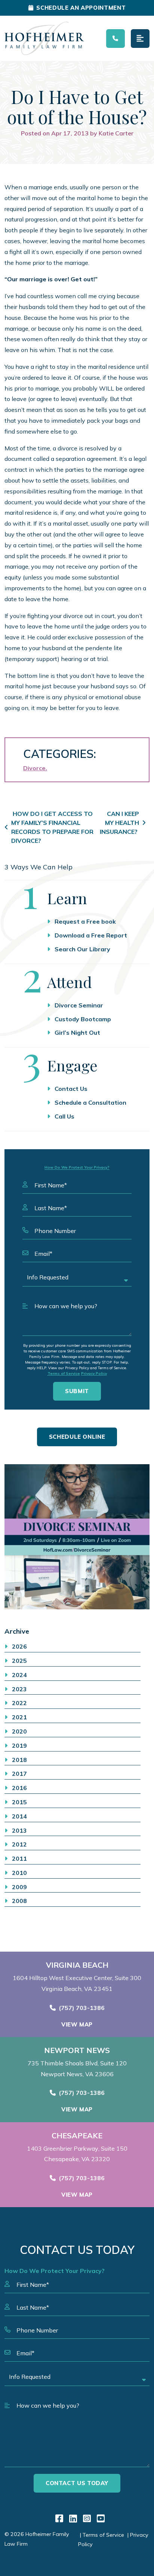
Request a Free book (85, 921)
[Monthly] (77, 1537)
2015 (19, 1802)
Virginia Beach (77, 1965)
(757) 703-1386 (82, 2008)
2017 (19, 1774)
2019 (19, 1746)
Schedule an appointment (81, 8)
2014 (19, 1816)
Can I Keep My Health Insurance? (119, 823)
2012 (19, 1844)
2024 (19, 1675)
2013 (19, 1830)
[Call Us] (115, 39)
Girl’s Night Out (77, 1032)
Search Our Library (82, 949)
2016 (19, 1788)
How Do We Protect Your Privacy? (77, 1167)
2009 (19, 1887)
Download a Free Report (91, 935)
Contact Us (71, 1089)
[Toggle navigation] (140, 39)
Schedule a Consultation (90, 1102)
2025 (19, 1661)
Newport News (77, 2050)
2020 (19, 1731)
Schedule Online (77, 1437)
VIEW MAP (77, 2024)
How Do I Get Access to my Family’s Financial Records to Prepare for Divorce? (52, 827)
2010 (19, 1873)
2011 (19, 1858)
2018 (19, 1760)
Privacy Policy (94, 1373)
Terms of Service (64, 1373)
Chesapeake (77, 2136)
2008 (19, 1901)
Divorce (34, 768)
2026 (19, 1646)
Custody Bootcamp (83, 1019)
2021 (19, 1717)
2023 (19, 1689)
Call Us (64, 1116)
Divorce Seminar (79, 1005)
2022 (19, 1703)
